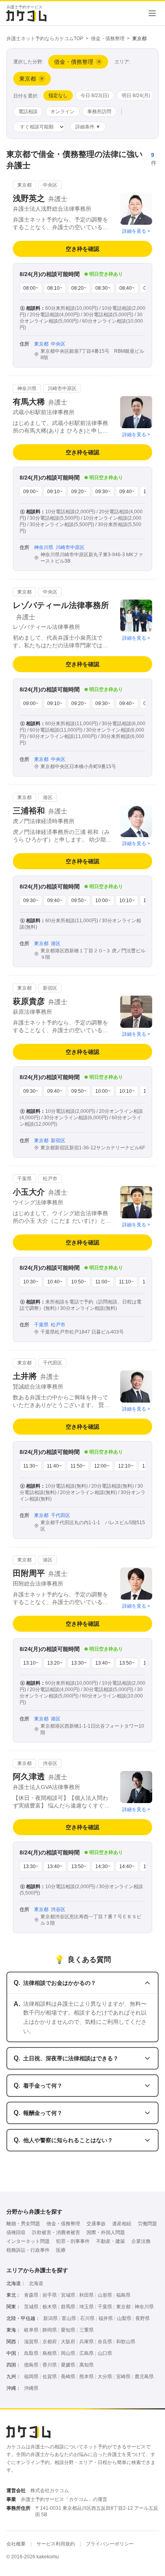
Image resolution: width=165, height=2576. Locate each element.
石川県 (87, 2318)
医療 (61, 2250)
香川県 (50, 2365)
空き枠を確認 (82, 249)
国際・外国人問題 (106, 2232)
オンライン (62, 112)
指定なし (58, 96)
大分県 (105, 2377)
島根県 (50, 2353)
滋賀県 (31, 2342)
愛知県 (68, 2330)
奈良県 (105, 2342)
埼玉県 (87, 2307)
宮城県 (68, 2295)
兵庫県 (87, 2342)
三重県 (87, 2330)
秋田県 (87, 2295)
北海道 (36, 2283)
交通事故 (96, 2224)
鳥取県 (31, 2353)
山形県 (105, 2295)
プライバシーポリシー (110, 2544)
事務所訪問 (99, 112)
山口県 (105, 2353)
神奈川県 (144, 2307)
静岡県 (50, 2330)
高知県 (87, 2365)
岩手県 (50, 2295)
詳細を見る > (136, 231)
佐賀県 (50, 2377)
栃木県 (50, 2307)
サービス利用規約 (56, 2544)
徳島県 (31, 2365)
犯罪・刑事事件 (73, 2241)
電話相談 (28, 112)
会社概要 (16, 2544)
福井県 (106, 2318)
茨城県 (31, 2307)
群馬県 (68, 2307)
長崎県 (68, 2377)
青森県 (31, 2295)
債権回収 (16, 2232)
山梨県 (124, 2318)
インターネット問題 (28, 2241)
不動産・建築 (111, 2241)
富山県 (69, 2318)
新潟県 (50, 2318)
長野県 (143, 2318)
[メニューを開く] (152, 13)
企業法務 (141, 2241)
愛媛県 (68, 2365)
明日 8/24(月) (136, 96)
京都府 (50, 2342)
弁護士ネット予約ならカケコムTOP (45, 39)
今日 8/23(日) (95, 96)
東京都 (123, 2307)
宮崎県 (123, 2377)
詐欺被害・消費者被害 (56, 2232)
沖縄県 (31, 2388)
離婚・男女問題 (23, 2224)
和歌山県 (126, 2342)
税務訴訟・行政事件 (28, 2250)
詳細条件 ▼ (88, 127)
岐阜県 (31, 2330)
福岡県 (31, 2377)
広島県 (87, 2353)
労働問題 (147, 2224)
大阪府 (68, 2342)
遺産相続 (122, 2224)
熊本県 (87, 2377)
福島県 (123, 2295)
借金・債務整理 (108, 39)
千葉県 (105, 2307)
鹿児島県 (144, 2377)
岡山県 (68, 2353)
